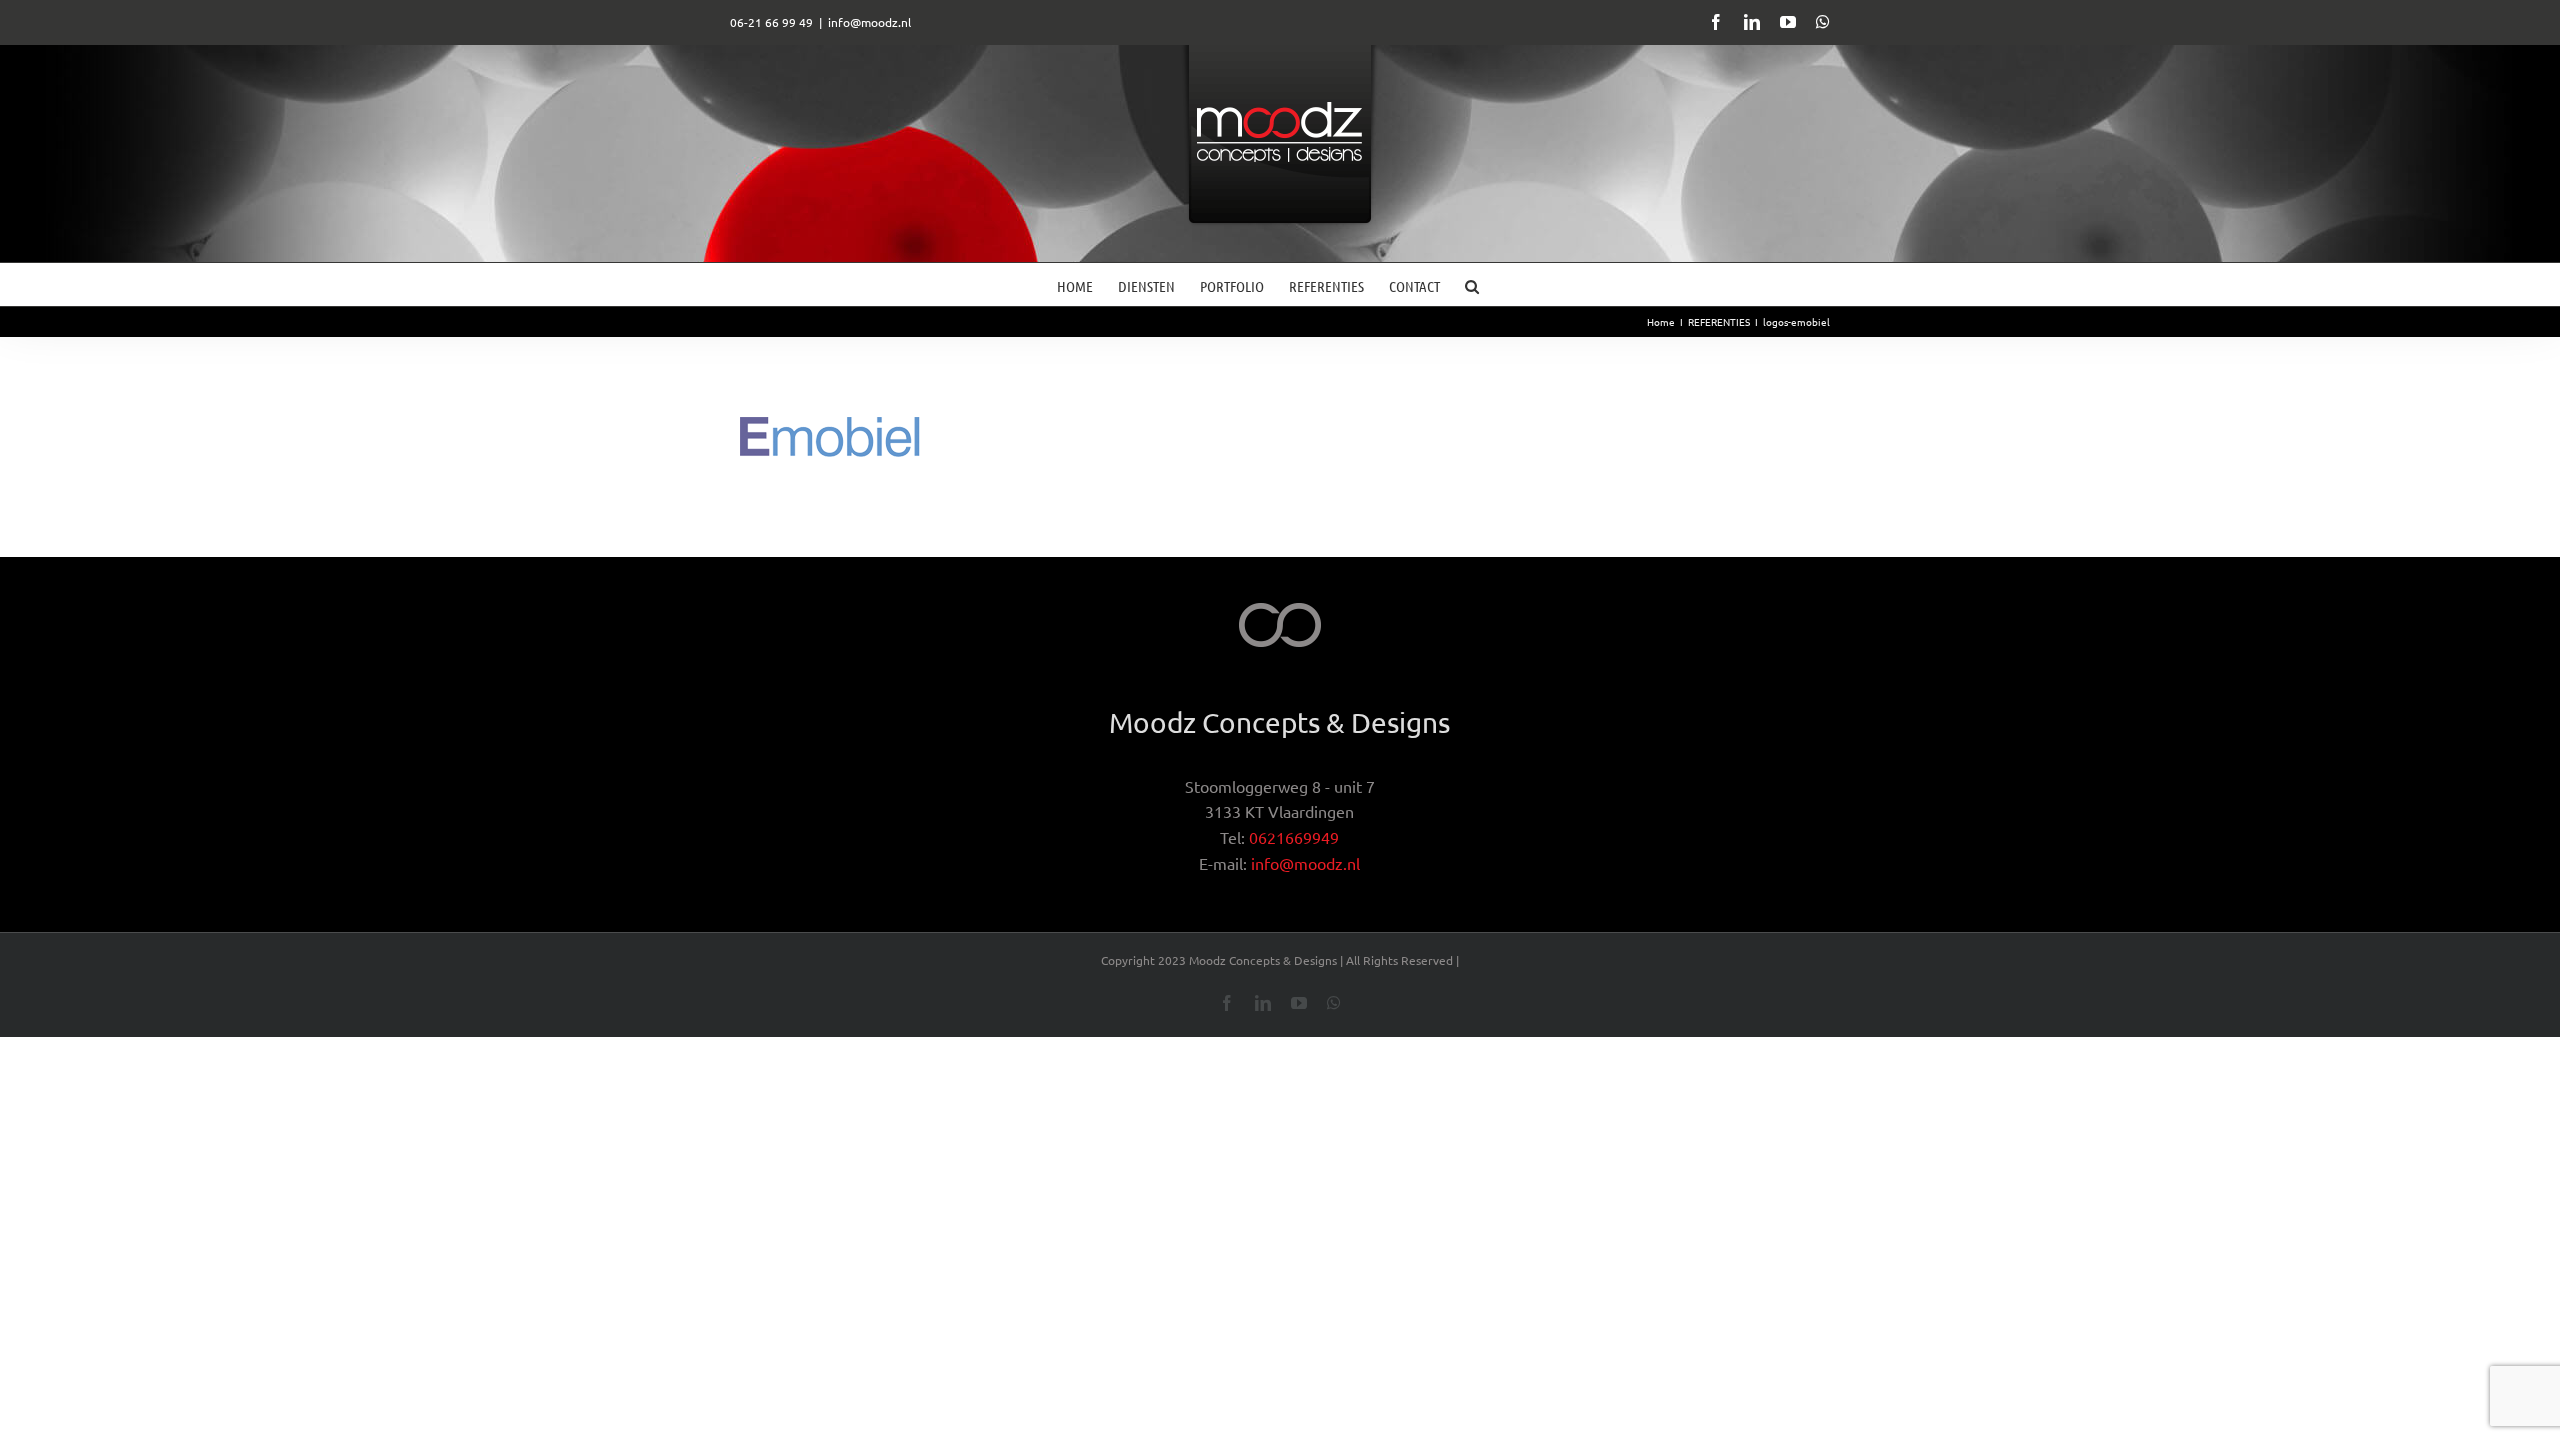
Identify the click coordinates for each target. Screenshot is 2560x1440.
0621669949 (1294, 837)
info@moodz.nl (869, 22)
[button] (1472, 284)
